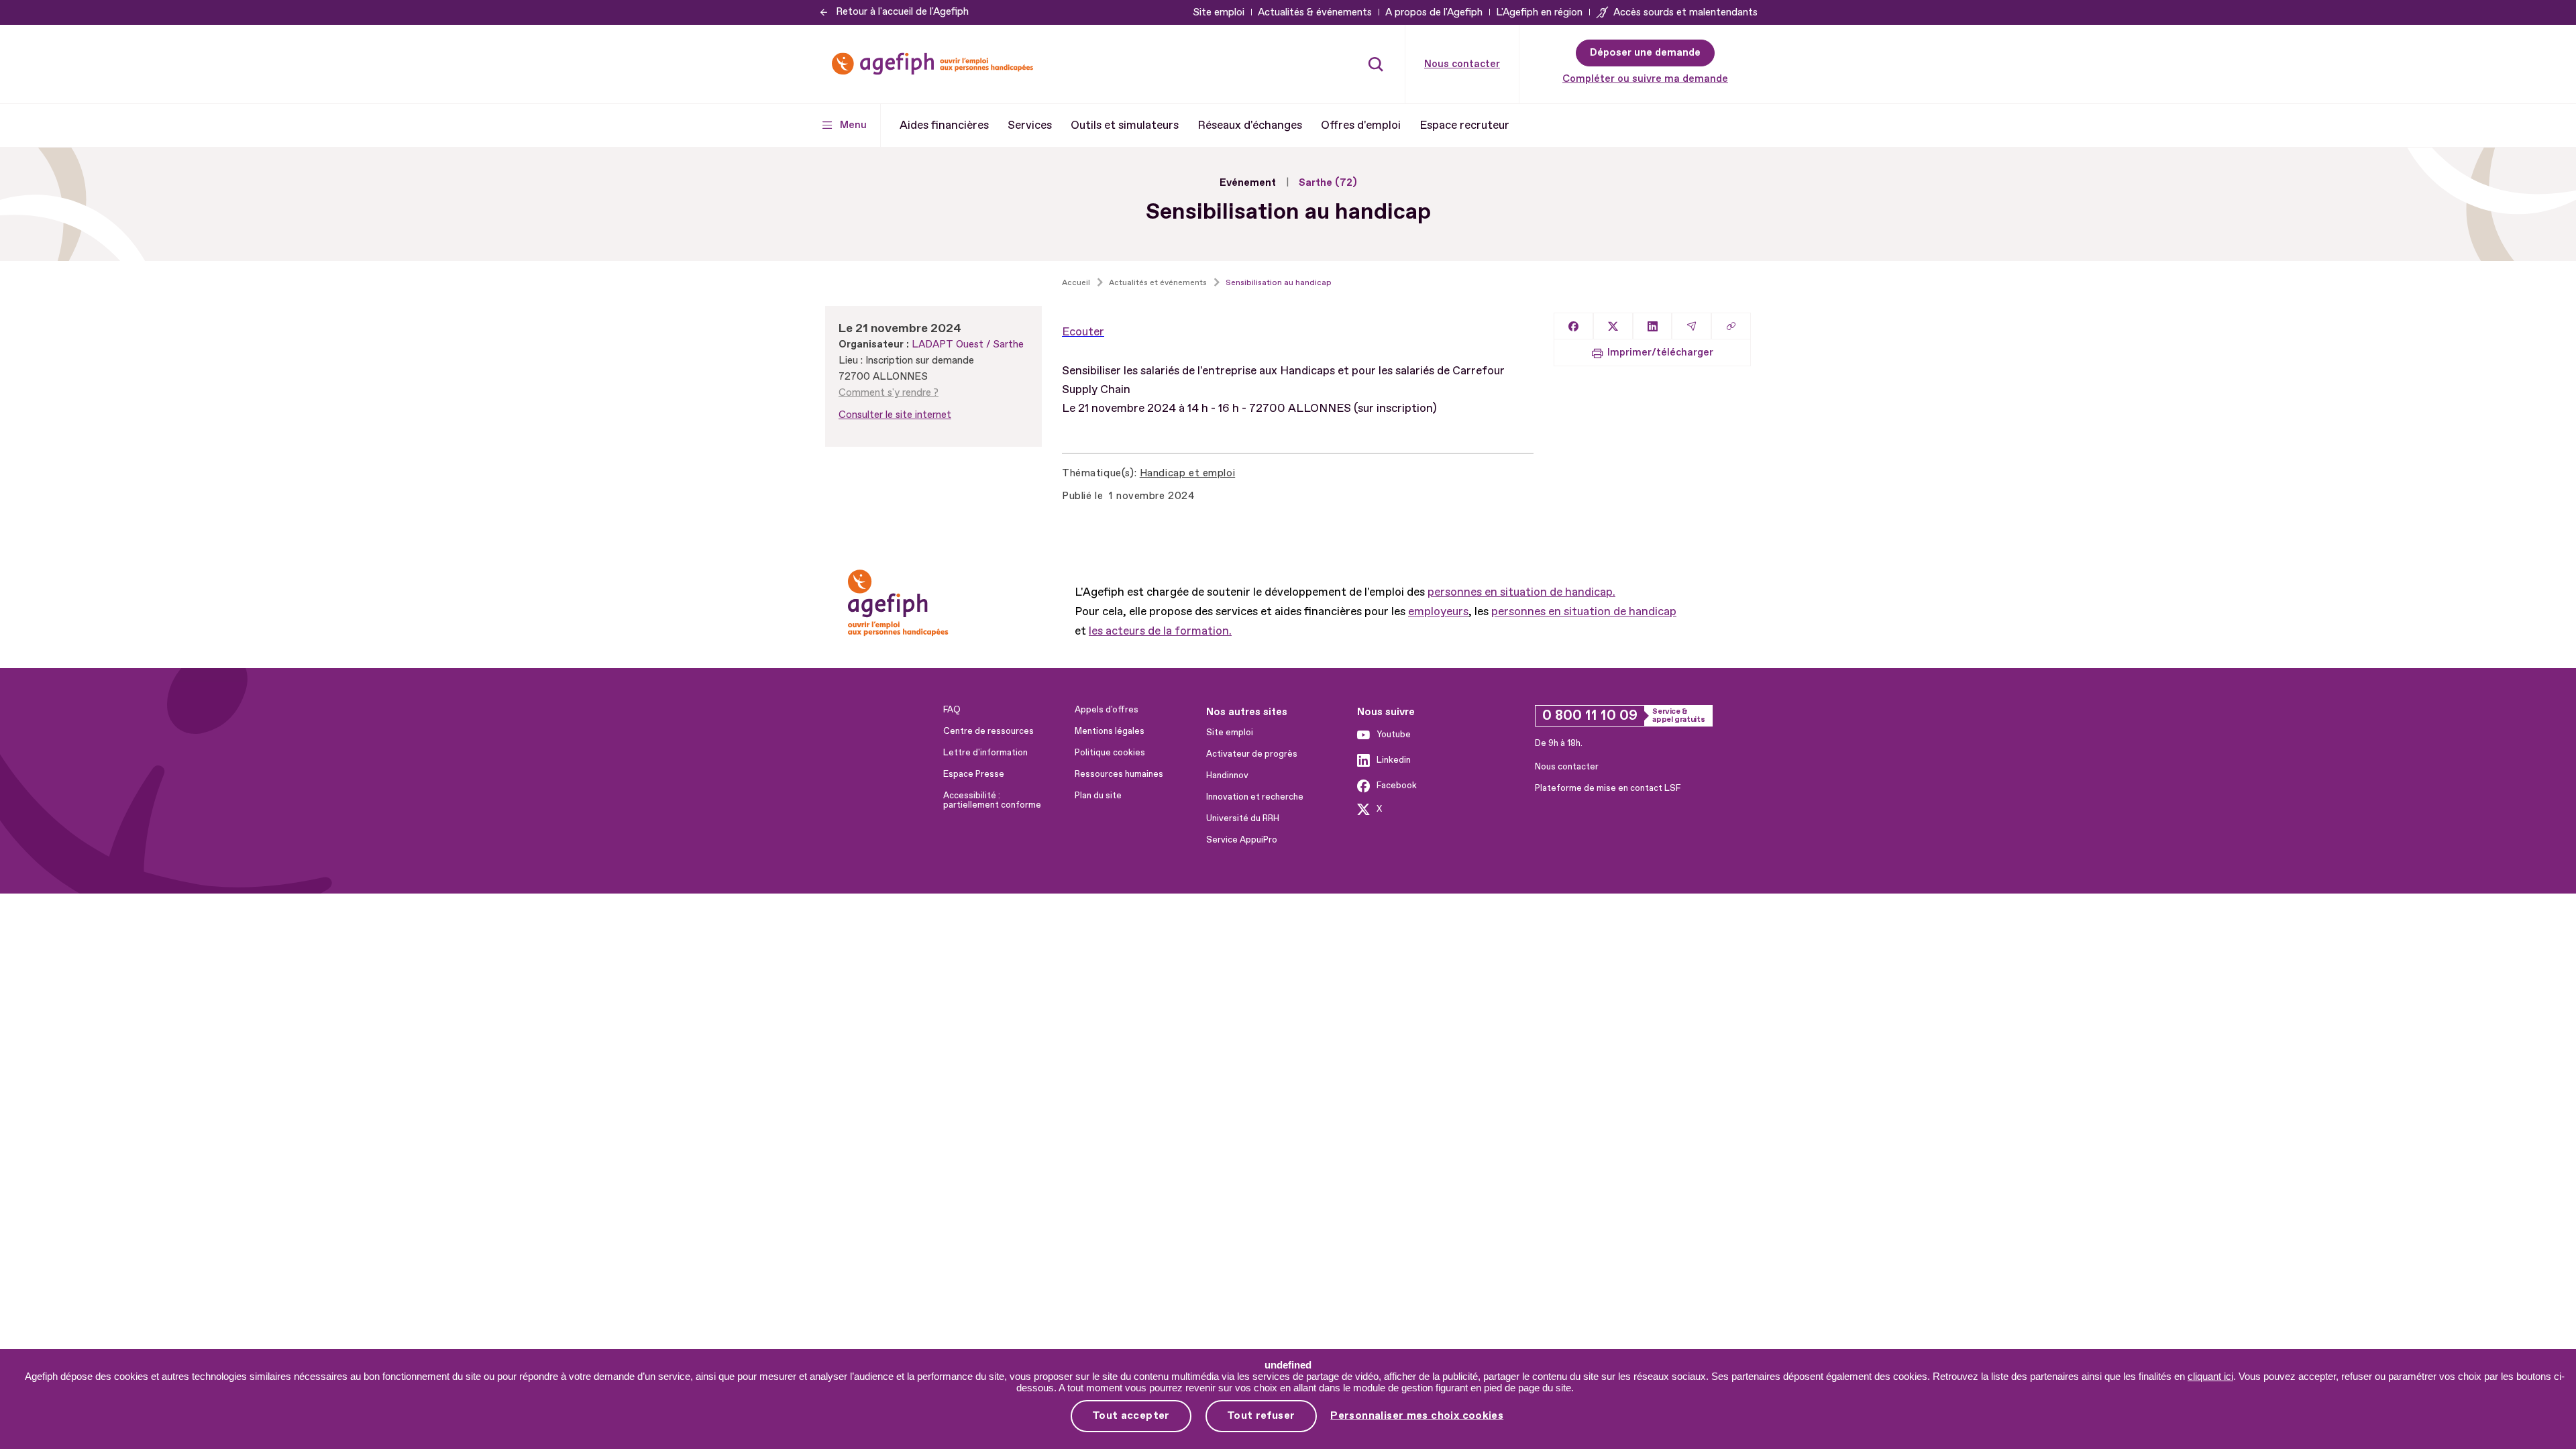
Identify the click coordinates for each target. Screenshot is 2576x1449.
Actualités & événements (1315, 12)
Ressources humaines (1119, 774)
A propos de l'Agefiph (1434, 12)
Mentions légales (1110, 731)
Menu (853, 125)
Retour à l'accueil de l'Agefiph (902, 12)
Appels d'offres (1107, 710)
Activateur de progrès (1252, 754)
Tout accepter (1131, 1415)
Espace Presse (974, 774)
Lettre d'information (985, 753)
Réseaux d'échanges (1250, 125)
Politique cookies (1110, 753)
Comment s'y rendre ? (889, 393)
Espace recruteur (1464, 125)
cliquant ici (2210, 1376)
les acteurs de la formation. (1160, 631)
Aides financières (944, 125)
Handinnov (1227, 775)
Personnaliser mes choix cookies (1417, 1416)
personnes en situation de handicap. (1521, 592)
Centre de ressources (988, 731)
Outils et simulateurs (1125, 125)
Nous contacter (1462, 64)
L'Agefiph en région (1539, 12)
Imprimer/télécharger (1660, 353)
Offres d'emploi (1361, 125)
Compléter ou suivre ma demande (1645, 79)
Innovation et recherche (1255, 797)
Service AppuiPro (1242, 840)
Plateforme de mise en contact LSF (1608, 788)
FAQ (952, 710)
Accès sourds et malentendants (1685, 12)
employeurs (1438, 611)
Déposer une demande (1645, 53)
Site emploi (1219, 12)
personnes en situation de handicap (1584, 611)
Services (1030, 125)
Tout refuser (1261, 1415)
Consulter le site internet (895, 415)
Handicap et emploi (1187, 473)
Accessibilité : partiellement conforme (992, 800)
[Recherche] (1376, 64)
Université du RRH (1243, 818)
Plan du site (1098, 796)
